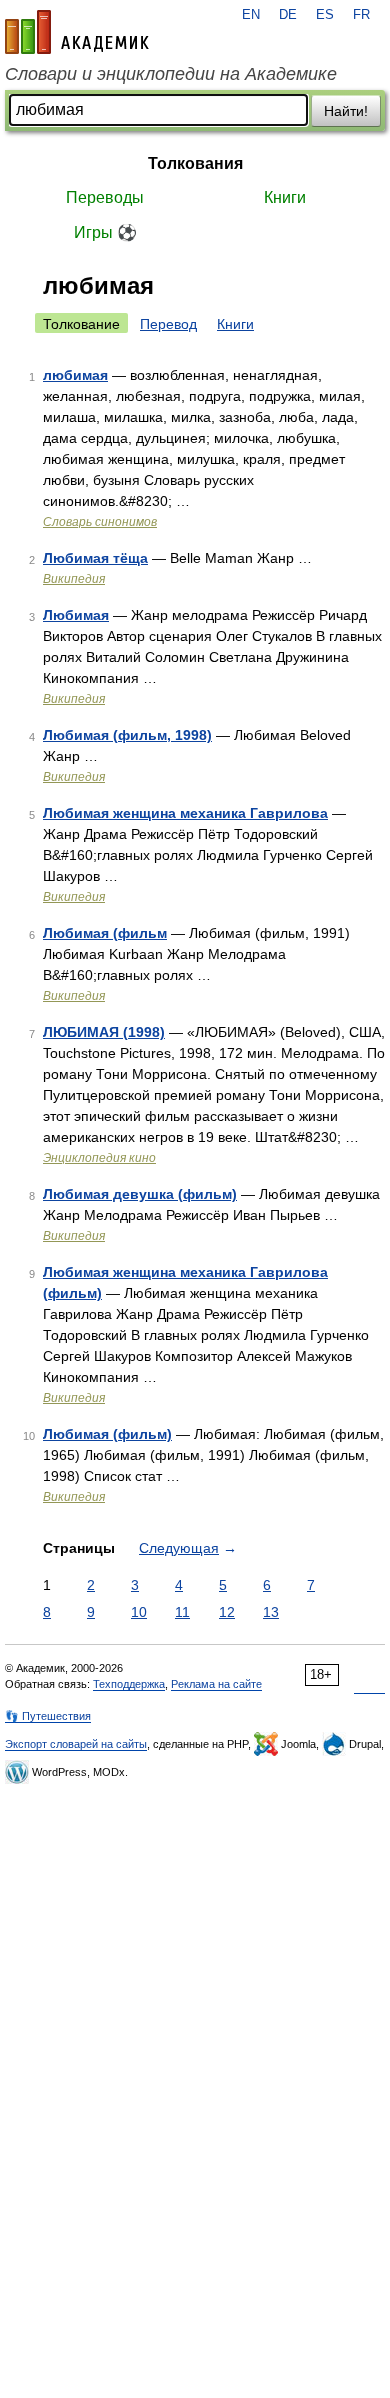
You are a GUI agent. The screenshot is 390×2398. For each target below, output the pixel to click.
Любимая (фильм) (107, 1434)
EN (251, 15)
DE (288, 15)
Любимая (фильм (105, 933)
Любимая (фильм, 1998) (127, 735)
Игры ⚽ (105, 232)
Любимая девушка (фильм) (140, 1194)
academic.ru (77, 32)
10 (139, 1612)
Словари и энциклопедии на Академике (171, 74)
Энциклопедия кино (99, 1158)
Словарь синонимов (100, 522)
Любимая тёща (95, 558)
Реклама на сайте (216, 1684)
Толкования (195, 163)
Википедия (74, 579)
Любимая (76, 615)
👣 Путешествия (48, 1716)
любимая (75, 375)
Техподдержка (129, 1684)
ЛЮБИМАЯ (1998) (104, 1032)
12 (227, 1612)
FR (361, 15)
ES (325, 15)
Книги (285, 197)
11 (182, 1612)
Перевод (168, 324)
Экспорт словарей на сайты (76, 1744)
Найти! (346, 111)
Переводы (105, 197)
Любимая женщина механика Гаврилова (185, 813)
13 (271, 1612)
